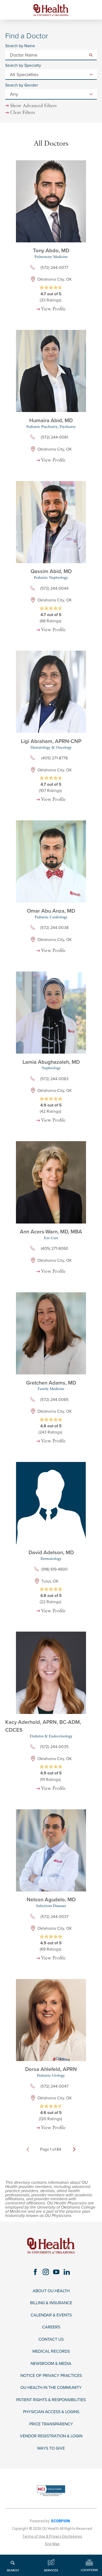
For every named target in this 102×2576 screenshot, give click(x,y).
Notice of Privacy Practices (51, 2376)
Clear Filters (23, 113)
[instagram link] (46, 2272)
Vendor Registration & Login (51, 2436)
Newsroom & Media (51, 2364)
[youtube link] (56, 2272)
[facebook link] (35, 2272)
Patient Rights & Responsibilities (51, 2400)
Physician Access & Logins (51, 2412)
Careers (51, 2327)
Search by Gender (22, 85)
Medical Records (51, 2351)
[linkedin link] (67, 2272)
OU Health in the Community (51, 2388)
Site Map (52, 2544)
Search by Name (20, 46)
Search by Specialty (23, 66)
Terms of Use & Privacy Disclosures (52, 2536)
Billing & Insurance (51, 2303)
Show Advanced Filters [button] (33, 106)
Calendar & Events (51, 2315)
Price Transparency (51, 2424)
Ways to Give (51, 2448)
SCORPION (60, 2521)
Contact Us (51, 2340)
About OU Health (51, 2291)
